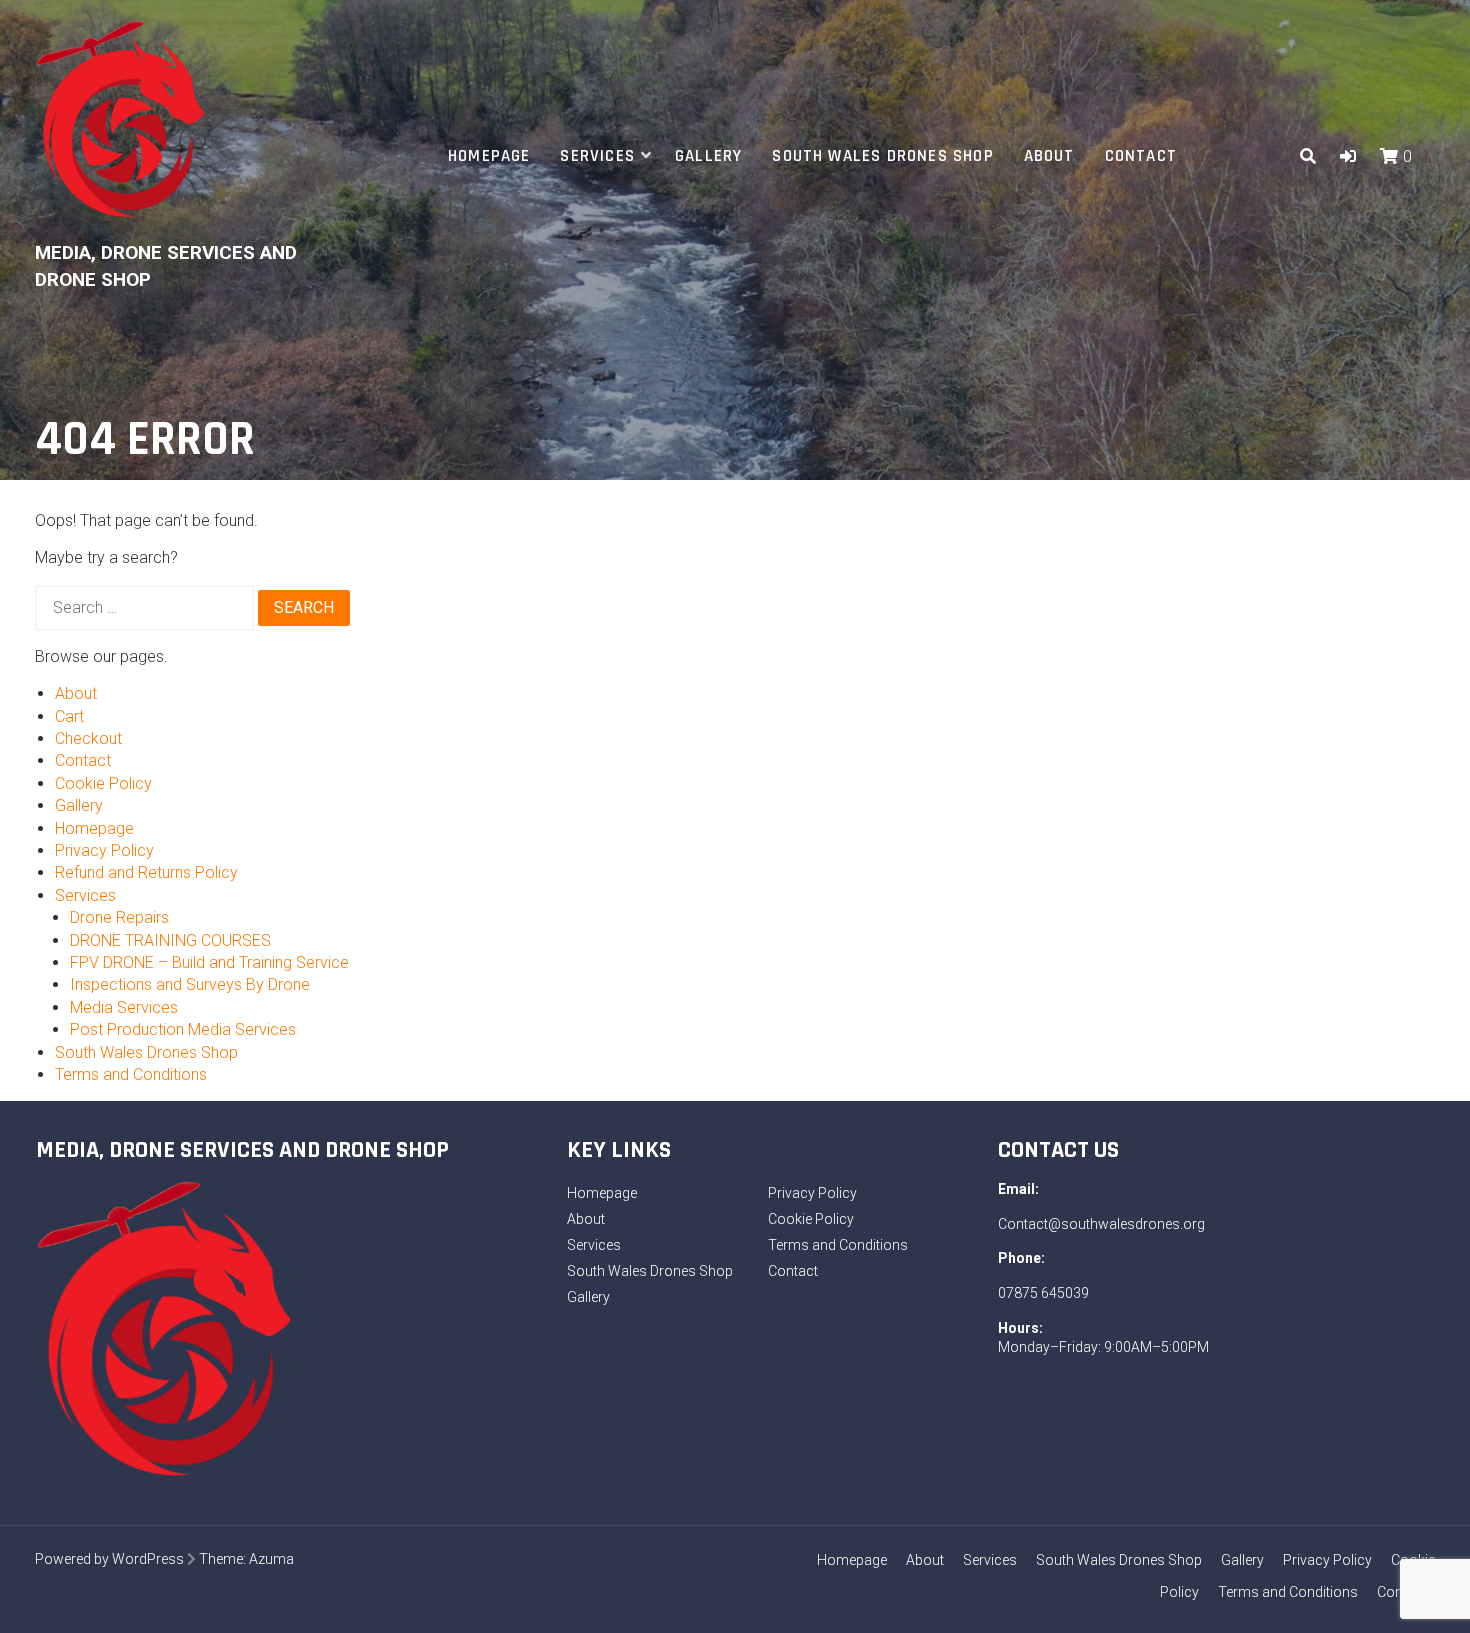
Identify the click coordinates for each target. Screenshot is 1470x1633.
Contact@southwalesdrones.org (1101, 1224)
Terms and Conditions (131, 1074)
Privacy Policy (104, 850)
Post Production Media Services (183, 1029)
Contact (1141, 156)
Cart (69, 716)
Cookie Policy (103, 783)
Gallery (708, 156)
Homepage (489, 156)
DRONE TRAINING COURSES (170, 940)
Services (597, 156)
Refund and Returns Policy (146, 872)
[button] (1348, 156)
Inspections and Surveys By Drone (190, 984)
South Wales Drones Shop (882, 156)
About (1049, 156)
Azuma (271, 1559)
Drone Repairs (119, 917)
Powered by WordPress (109, 1559)
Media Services (124, 1007)
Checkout (88, 738)
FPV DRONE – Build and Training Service (209, 962)
